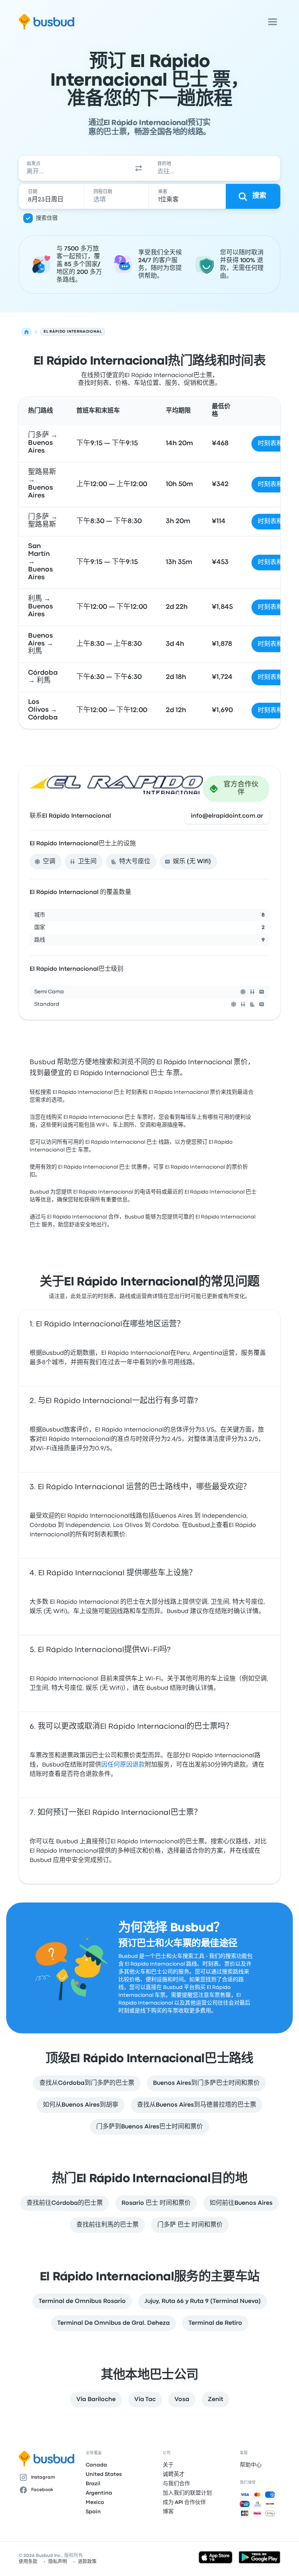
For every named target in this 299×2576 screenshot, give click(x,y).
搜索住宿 (47, 218)
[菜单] (273, 22)
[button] (139, 168)
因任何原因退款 (123, 1765)
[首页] (26, 332)
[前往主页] (47, 22)
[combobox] (73, 168)
